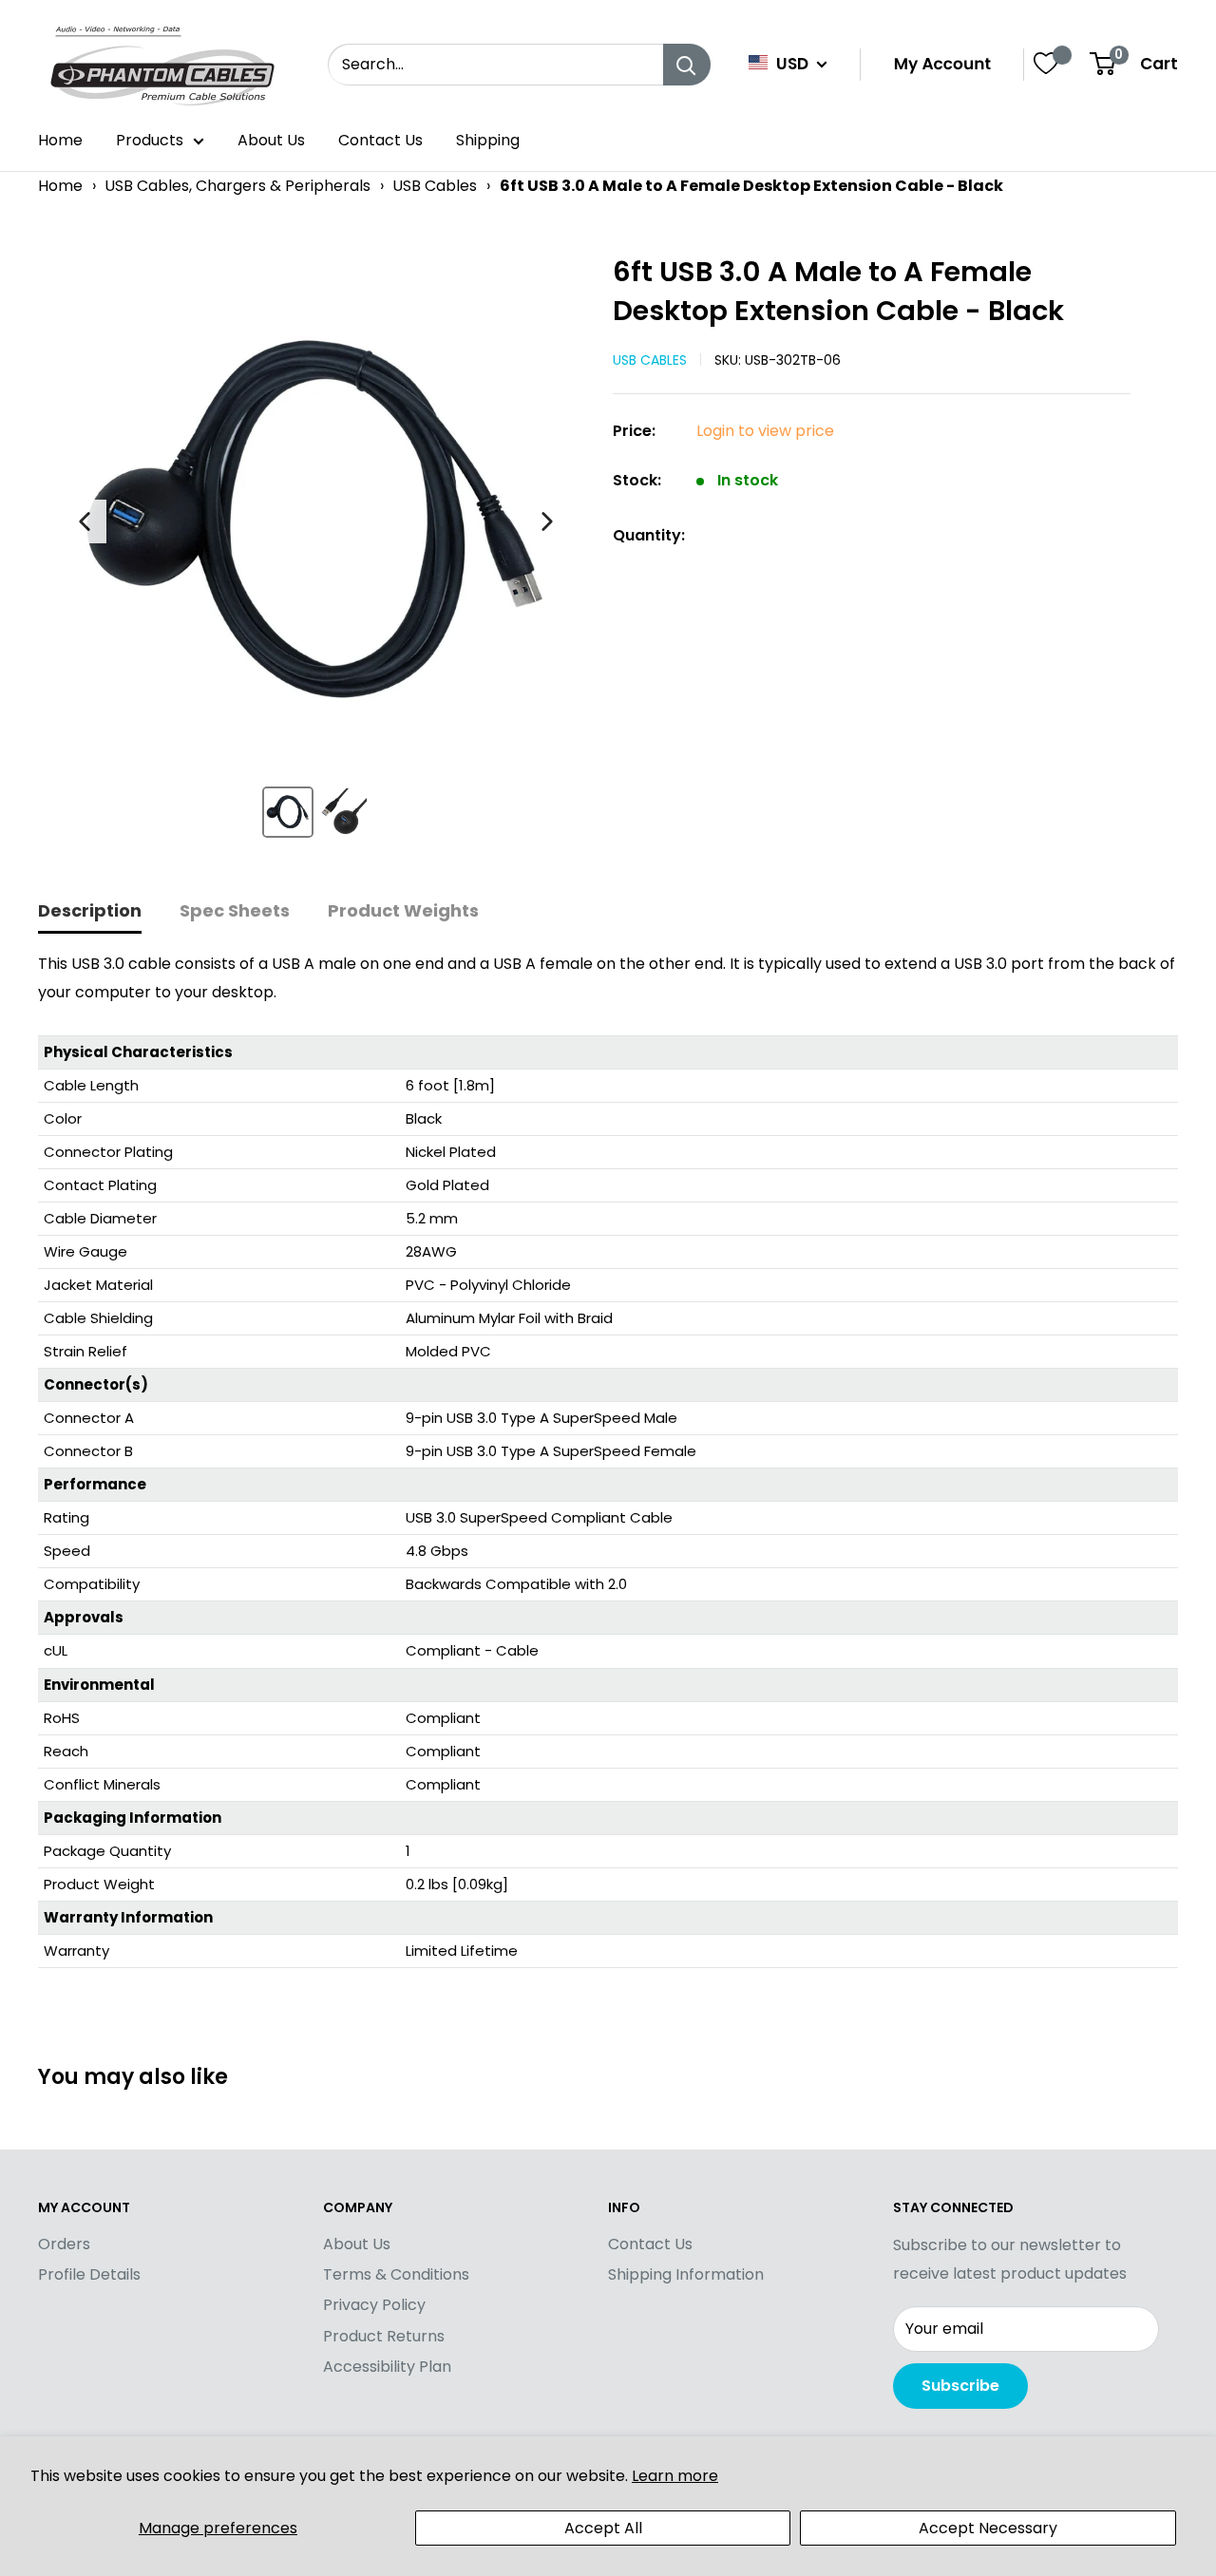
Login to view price (765, 431)
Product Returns (384, 2336)
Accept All (603, 2528)
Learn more (675, 2476)
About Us (271, 140)
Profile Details (89, 2274)
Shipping (488, 140)
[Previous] (85, 521)
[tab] (90, 912)
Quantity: (649, 535)
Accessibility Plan (387, 2367)
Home (60, 140)
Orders (64, 2244)
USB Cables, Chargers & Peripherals (237, 186)
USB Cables (435, 186)
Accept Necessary (988, 2528)
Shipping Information (686, 2274)
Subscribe (960, 2386)
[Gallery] (316, 553)
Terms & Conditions (396, 2274)
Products (150, 140)
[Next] (547, 521)
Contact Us (380, 140)
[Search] (687, 65)
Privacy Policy (374, 2305)
